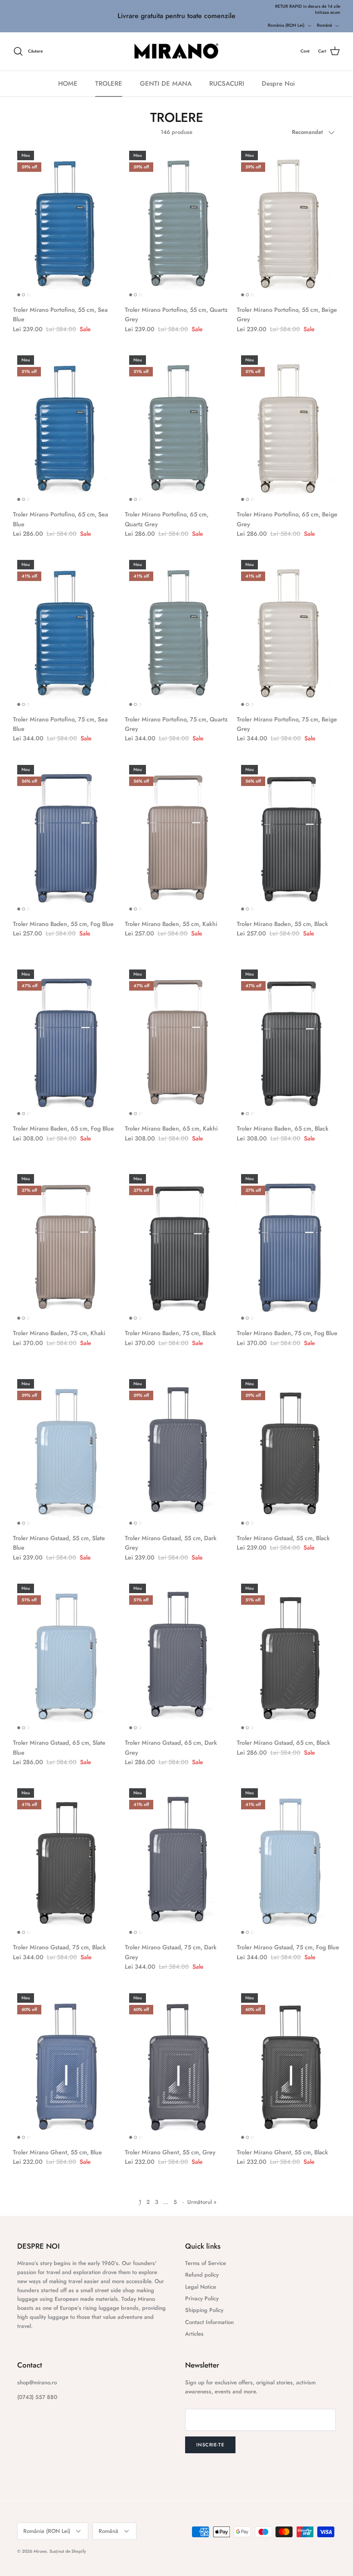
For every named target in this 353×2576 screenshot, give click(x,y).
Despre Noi (278, 84)
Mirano (40, 2551)
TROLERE (109, 84)
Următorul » (202, 2202)
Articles (194, 2334)
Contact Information (209, 2322)
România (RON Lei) (286, 25)
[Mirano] (177, 52)
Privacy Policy (202, 2298)
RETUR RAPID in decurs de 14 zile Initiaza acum (308, 9)
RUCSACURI (227, 84)
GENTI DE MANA (166, 84)
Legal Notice (201, 2287)
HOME (68, 84)
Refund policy (202, 2275)
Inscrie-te (210, 2445)
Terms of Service (206, 2263)
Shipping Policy (204, 2310)
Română (324, 25)
